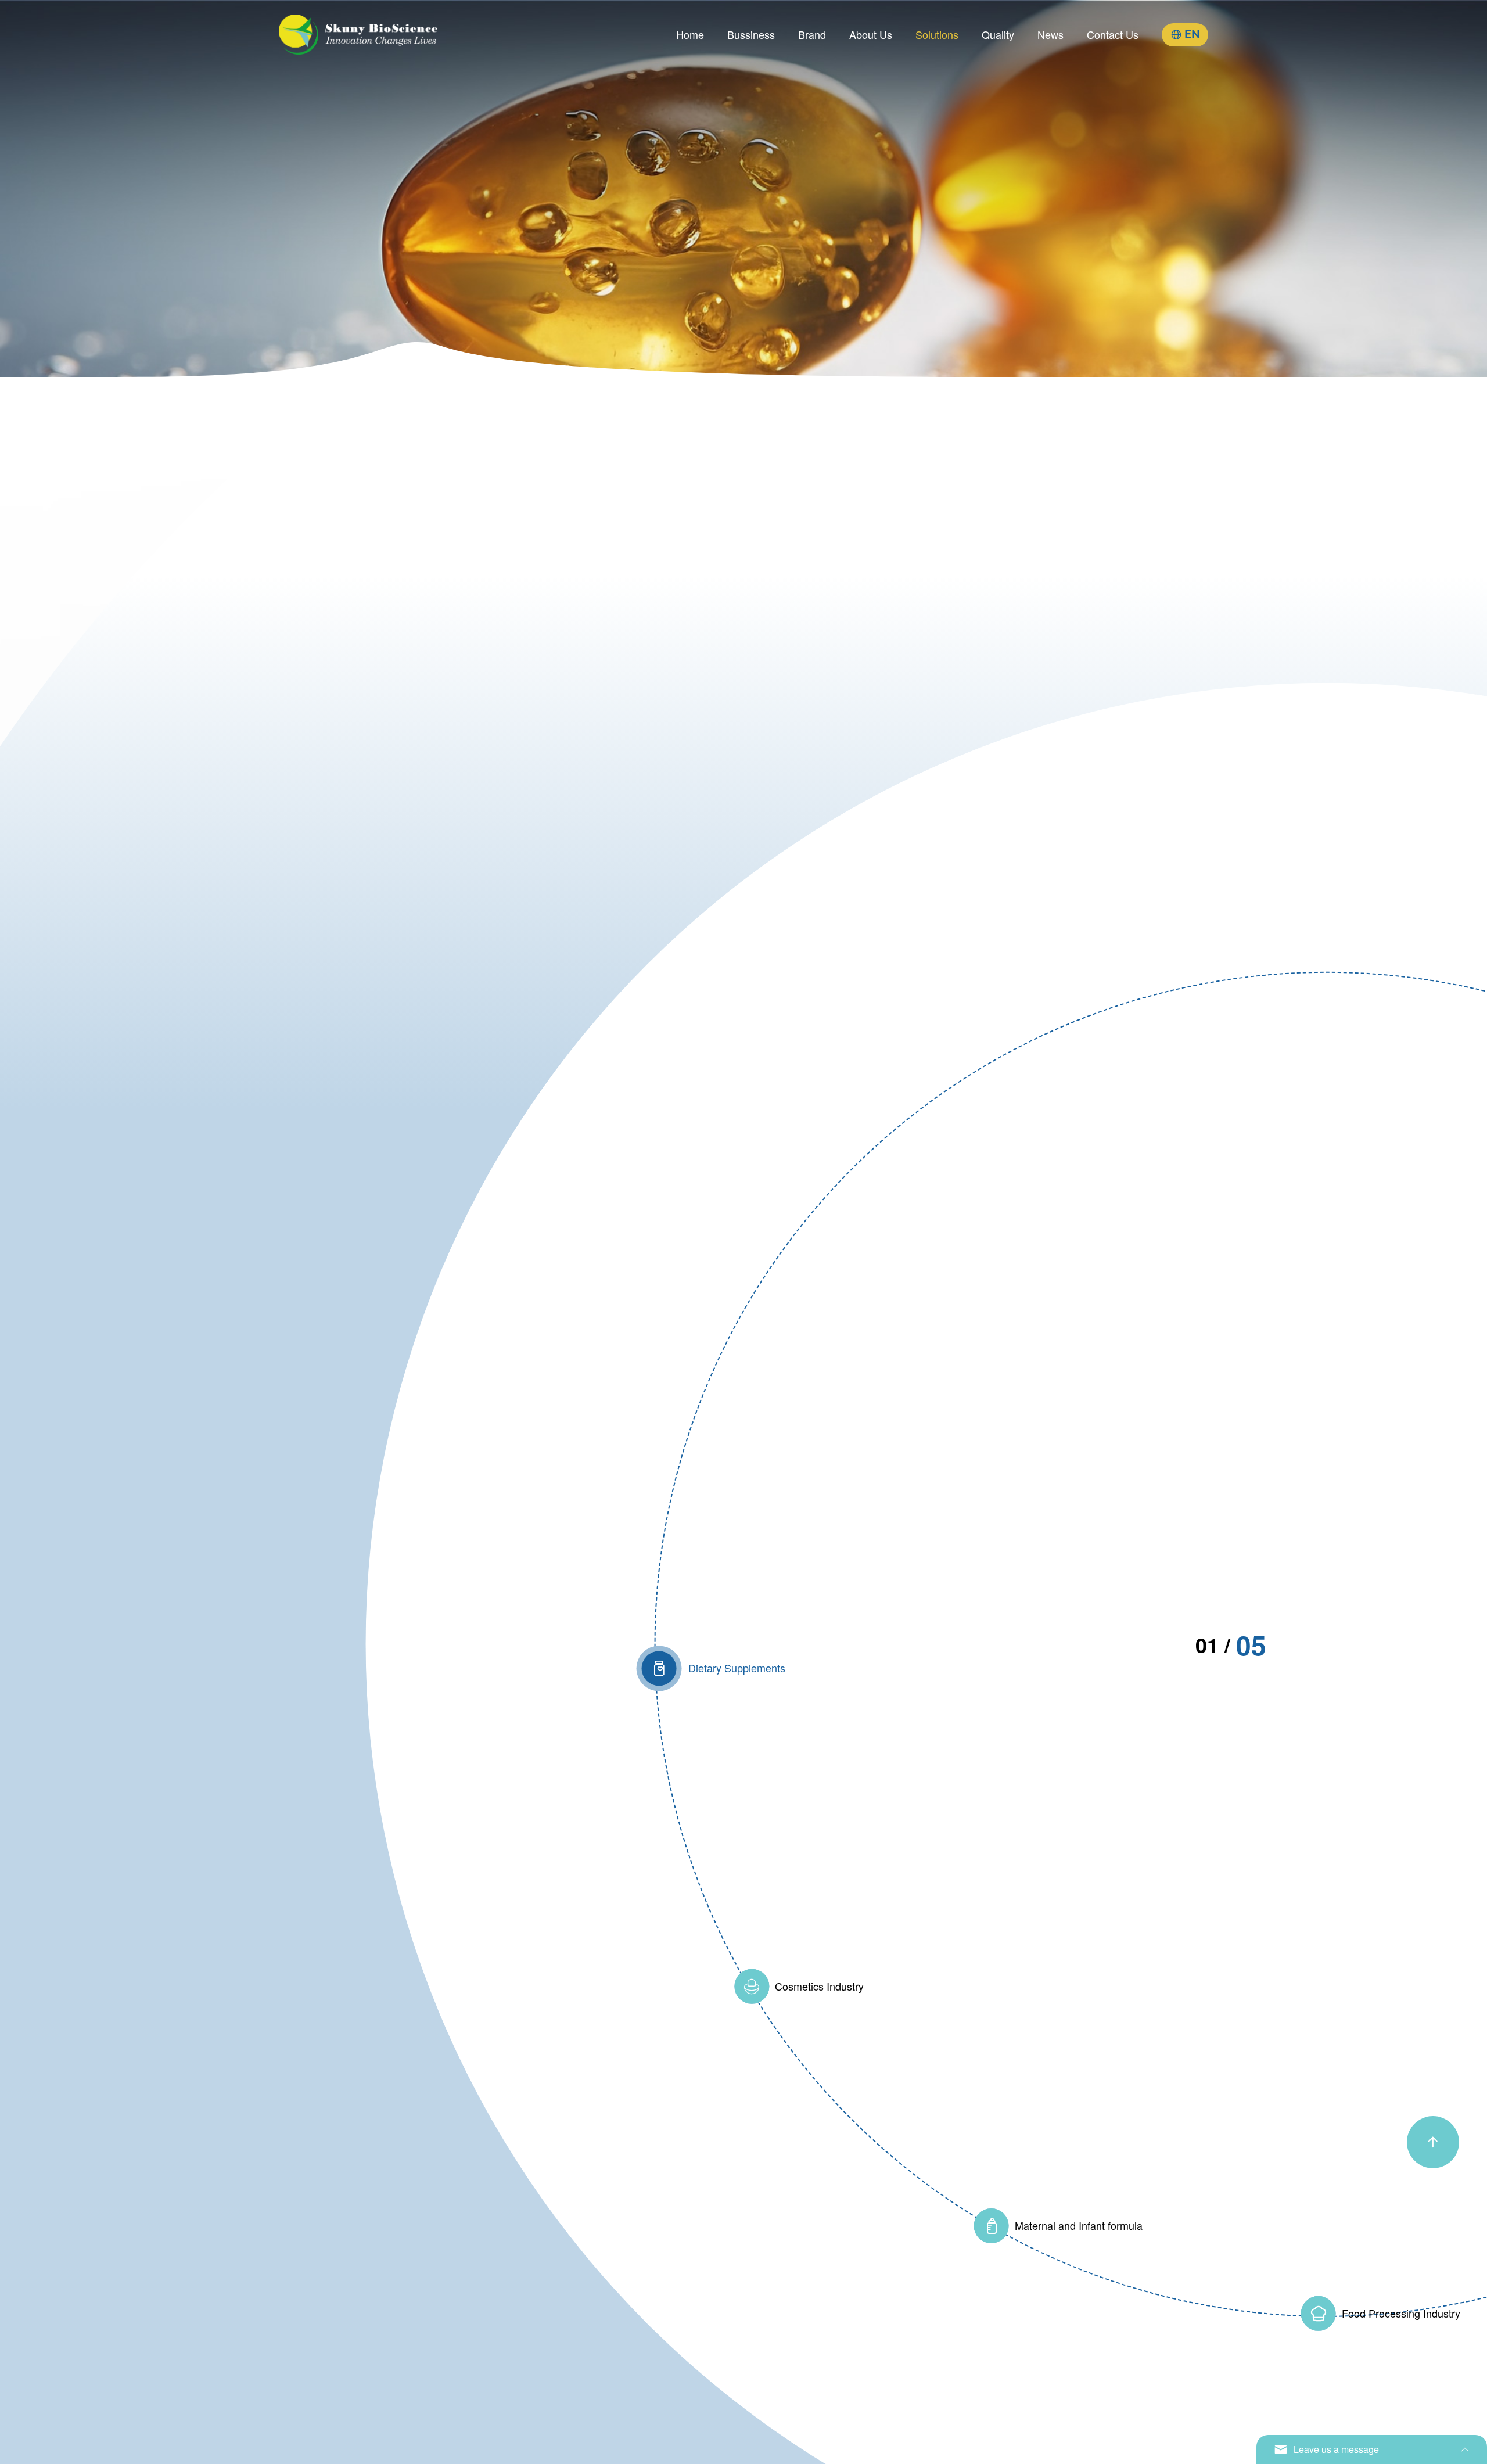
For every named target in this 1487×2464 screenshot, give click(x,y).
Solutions (937, 34)
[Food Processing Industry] (1318, 2313)
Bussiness (751, 34)
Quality (998, 34)
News (1050, 34)
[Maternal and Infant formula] (991, 2226)
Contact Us (1113, 34)
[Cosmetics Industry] (752, 1986)
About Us (871, 34)
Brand (812, 34)
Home (690, 34)
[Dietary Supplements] (659, 1668)
